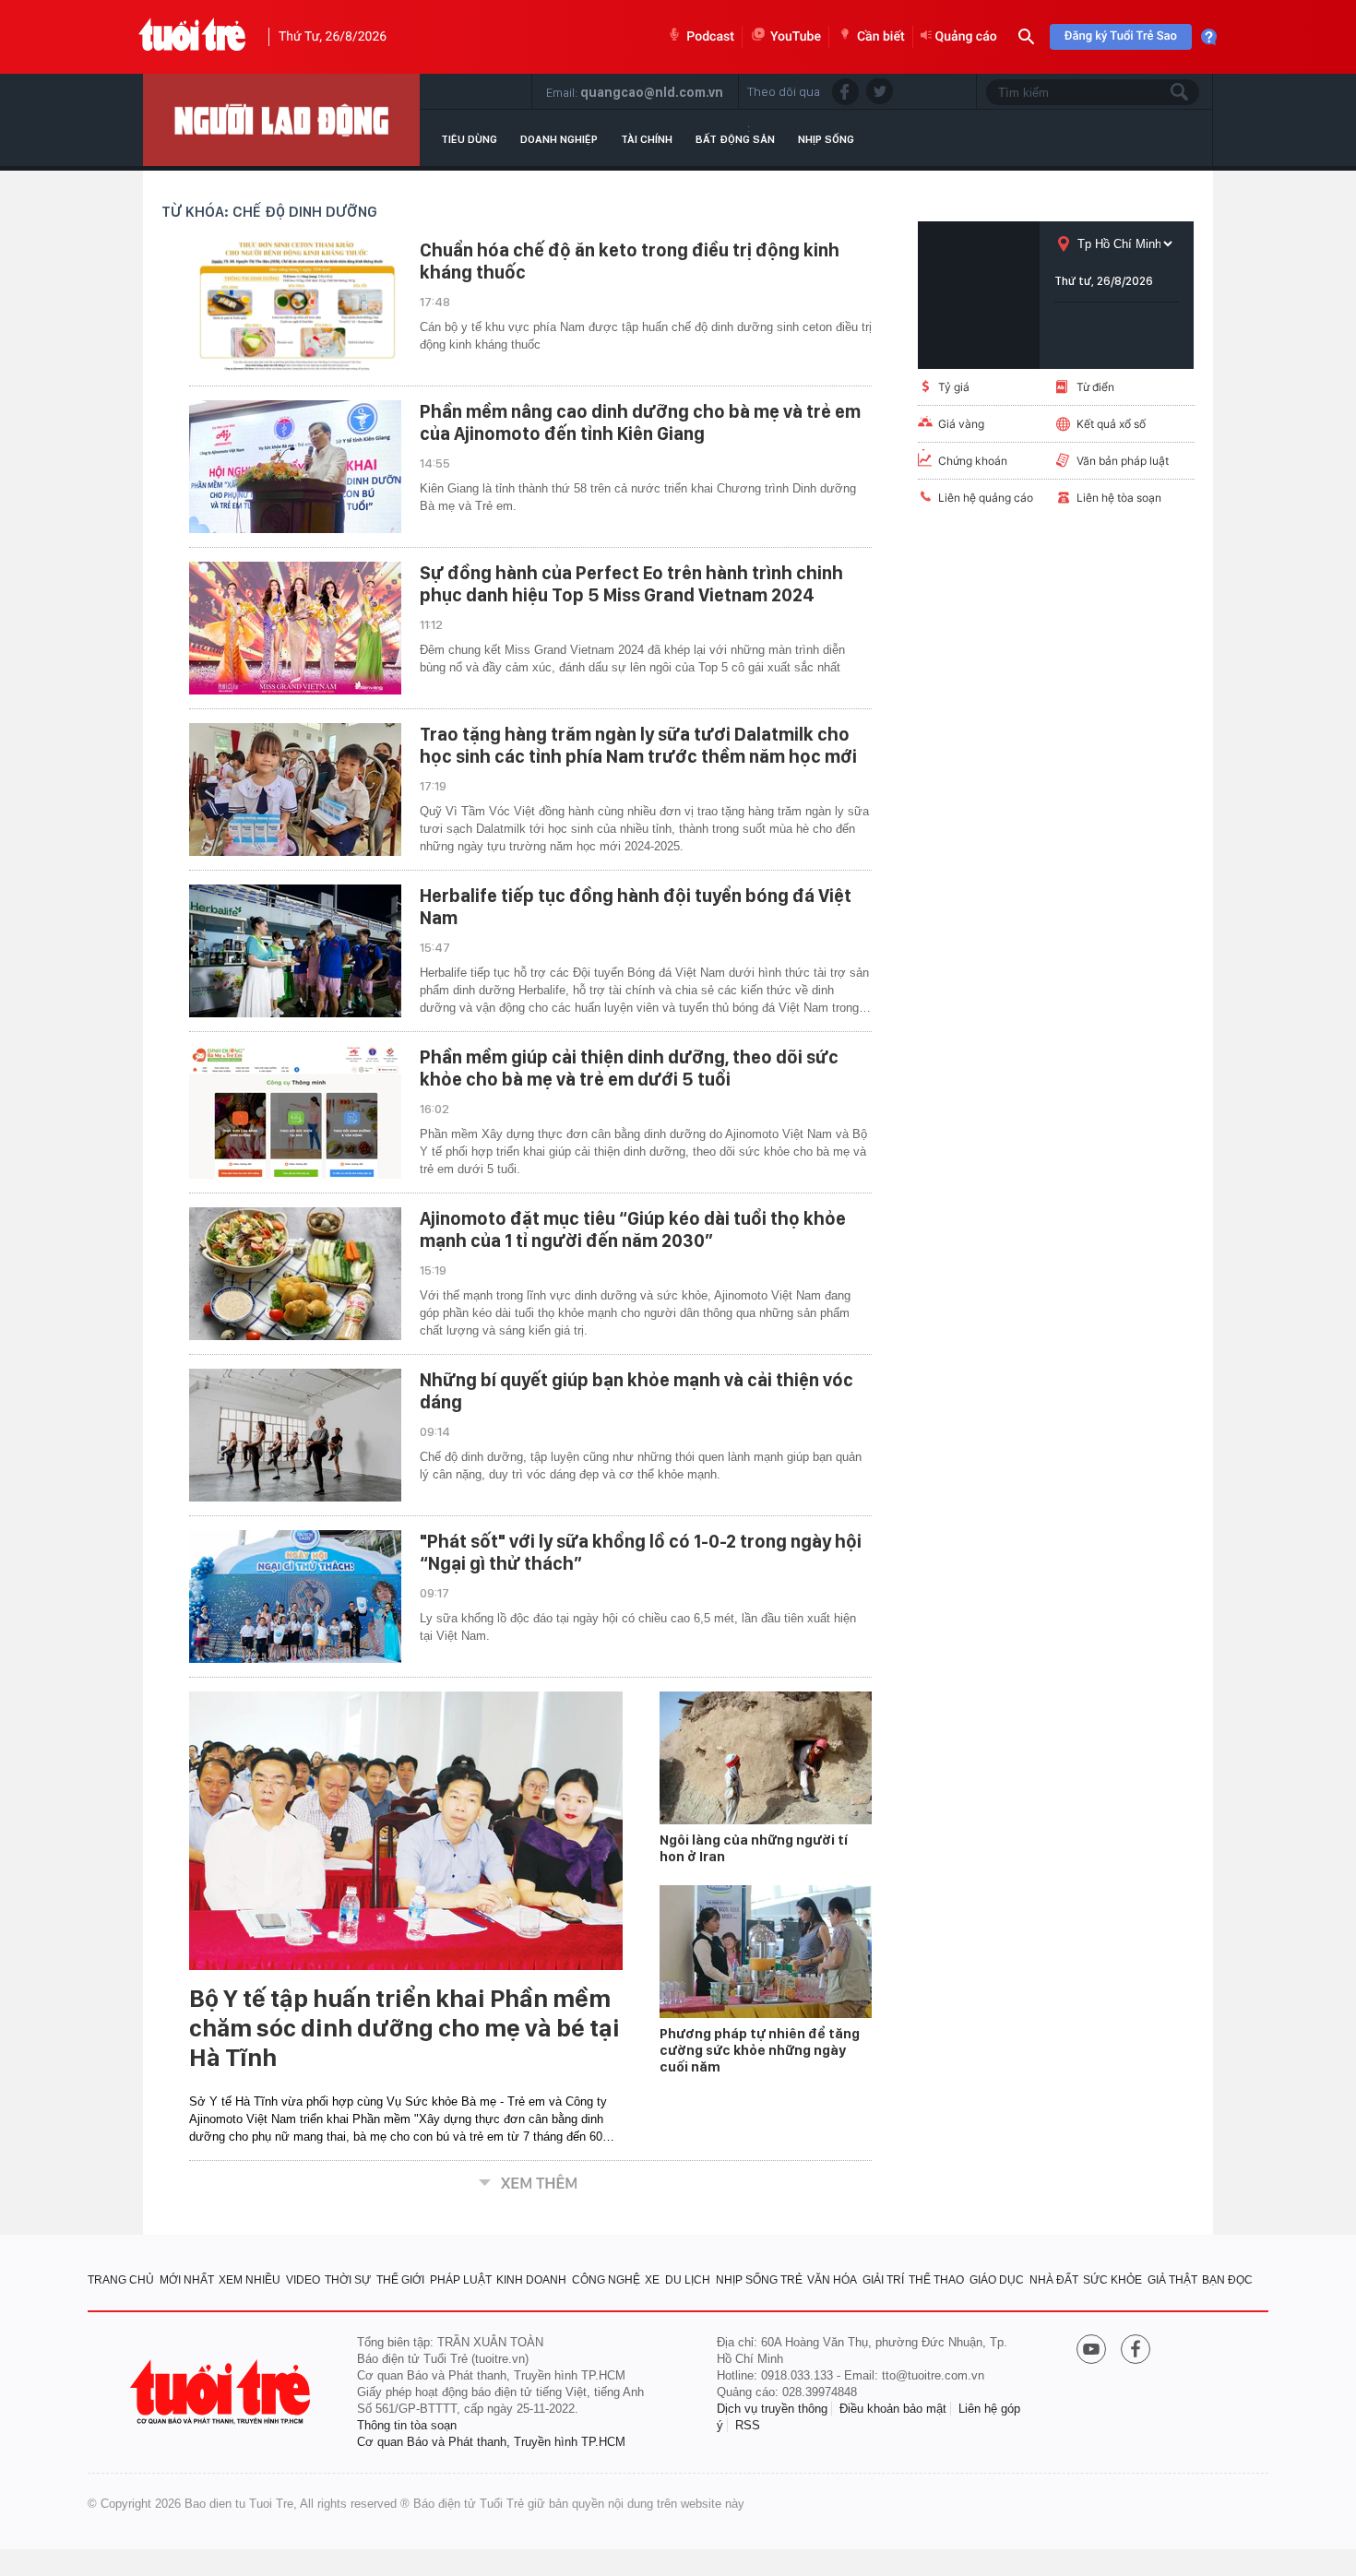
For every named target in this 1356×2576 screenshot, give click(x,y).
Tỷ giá (954, 387)
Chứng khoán (973, 461)
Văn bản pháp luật (1123, 461)
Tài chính (647, 139)
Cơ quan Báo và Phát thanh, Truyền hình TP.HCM (491, 2442)
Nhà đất (1054, 2280)
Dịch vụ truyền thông (772, 2409)
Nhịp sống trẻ (759, 2280)
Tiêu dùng (469, 139)
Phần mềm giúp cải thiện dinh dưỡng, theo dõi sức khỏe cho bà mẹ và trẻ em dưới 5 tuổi (629, 1068)
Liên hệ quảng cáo (986, 498)
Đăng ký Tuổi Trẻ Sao (1121, 36)
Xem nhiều (250, 2280)
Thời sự (348, 2280)
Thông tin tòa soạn (407, 2425)
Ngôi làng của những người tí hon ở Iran (754, 1848)
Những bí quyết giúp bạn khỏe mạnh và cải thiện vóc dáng (636, 1391)
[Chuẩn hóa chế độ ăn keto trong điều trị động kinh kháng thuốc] (295, 305)
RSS (748, 2425)
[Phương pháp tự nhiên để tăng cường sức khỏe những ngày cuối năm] (766, 1952)
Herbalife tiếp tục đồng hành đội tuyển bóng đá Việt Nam (636, 907)
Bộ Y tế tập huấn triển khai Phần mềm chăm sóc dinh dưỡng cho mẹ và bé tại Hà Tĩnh (404, 2028)
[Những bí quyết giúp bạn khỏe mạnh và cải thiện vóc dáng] (295, 1435)
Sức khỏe (1112, 2280)
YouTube (796, 37)
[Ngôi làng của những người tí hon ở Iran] (766, 1758)
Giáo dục (997, 2280)
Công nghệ (606, 2280)
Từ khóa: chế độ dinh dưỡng (269, 212)
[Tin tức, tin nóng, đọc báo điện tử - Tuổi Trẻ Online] (192, 37)
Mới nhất (187, 2280)
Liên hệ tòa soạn (1119, 498)
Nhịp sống (826, 139)
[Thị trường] (281, 120)
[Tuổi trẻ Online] (222, 2392)
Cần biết (881, 37)
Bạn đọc (1227, 2280)
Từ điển (1095, 387)
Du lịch (688, 2280)
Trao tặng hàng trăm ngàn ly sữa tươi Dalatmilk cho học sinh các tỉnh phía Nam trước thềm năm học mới (638, 745)
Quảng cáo (966, 37)
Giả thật (1172, 2280)
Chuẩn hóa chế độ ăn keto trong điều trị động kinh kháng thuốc (630, 261)
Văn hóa (832, 2280)
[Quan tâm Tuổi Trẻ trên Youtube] (1091, 2351)
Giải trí (883, 2280)
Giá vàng (961, 424)
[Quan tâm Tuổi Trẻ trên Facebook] (1136, 2351)
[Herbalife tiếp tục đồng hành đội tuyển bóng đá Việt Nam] (295, 951)
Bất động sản (735, 139)
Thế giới (400, 2280)
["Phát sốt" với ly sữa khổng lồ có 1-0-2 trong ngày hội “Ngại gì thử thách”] (295, 1597)
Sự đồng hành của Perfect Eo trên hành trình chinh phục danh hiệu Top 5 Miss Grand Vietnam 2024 (631, 584)
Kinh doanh (531, 2280)
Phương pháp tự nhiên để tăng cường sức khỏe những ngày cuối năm (760, 2050)
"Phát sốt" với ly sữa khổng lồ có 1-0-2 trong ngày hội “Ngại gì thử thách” (641, 1552)
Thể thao (936, 2280)
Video (303, 2280)
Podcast (710, 37)
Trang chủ (121, 2280)
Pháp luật (461, 2280)
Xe (652, 2280)
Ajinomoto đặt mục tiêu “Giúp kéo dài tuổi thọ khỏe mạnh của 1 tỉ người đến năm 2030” (633, 1229)
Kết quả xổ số (1111, 424)
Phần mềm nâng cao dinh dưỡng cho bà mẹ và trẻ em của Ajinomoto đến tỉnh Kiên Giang (640, 422)
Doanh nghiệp (559, 139)
